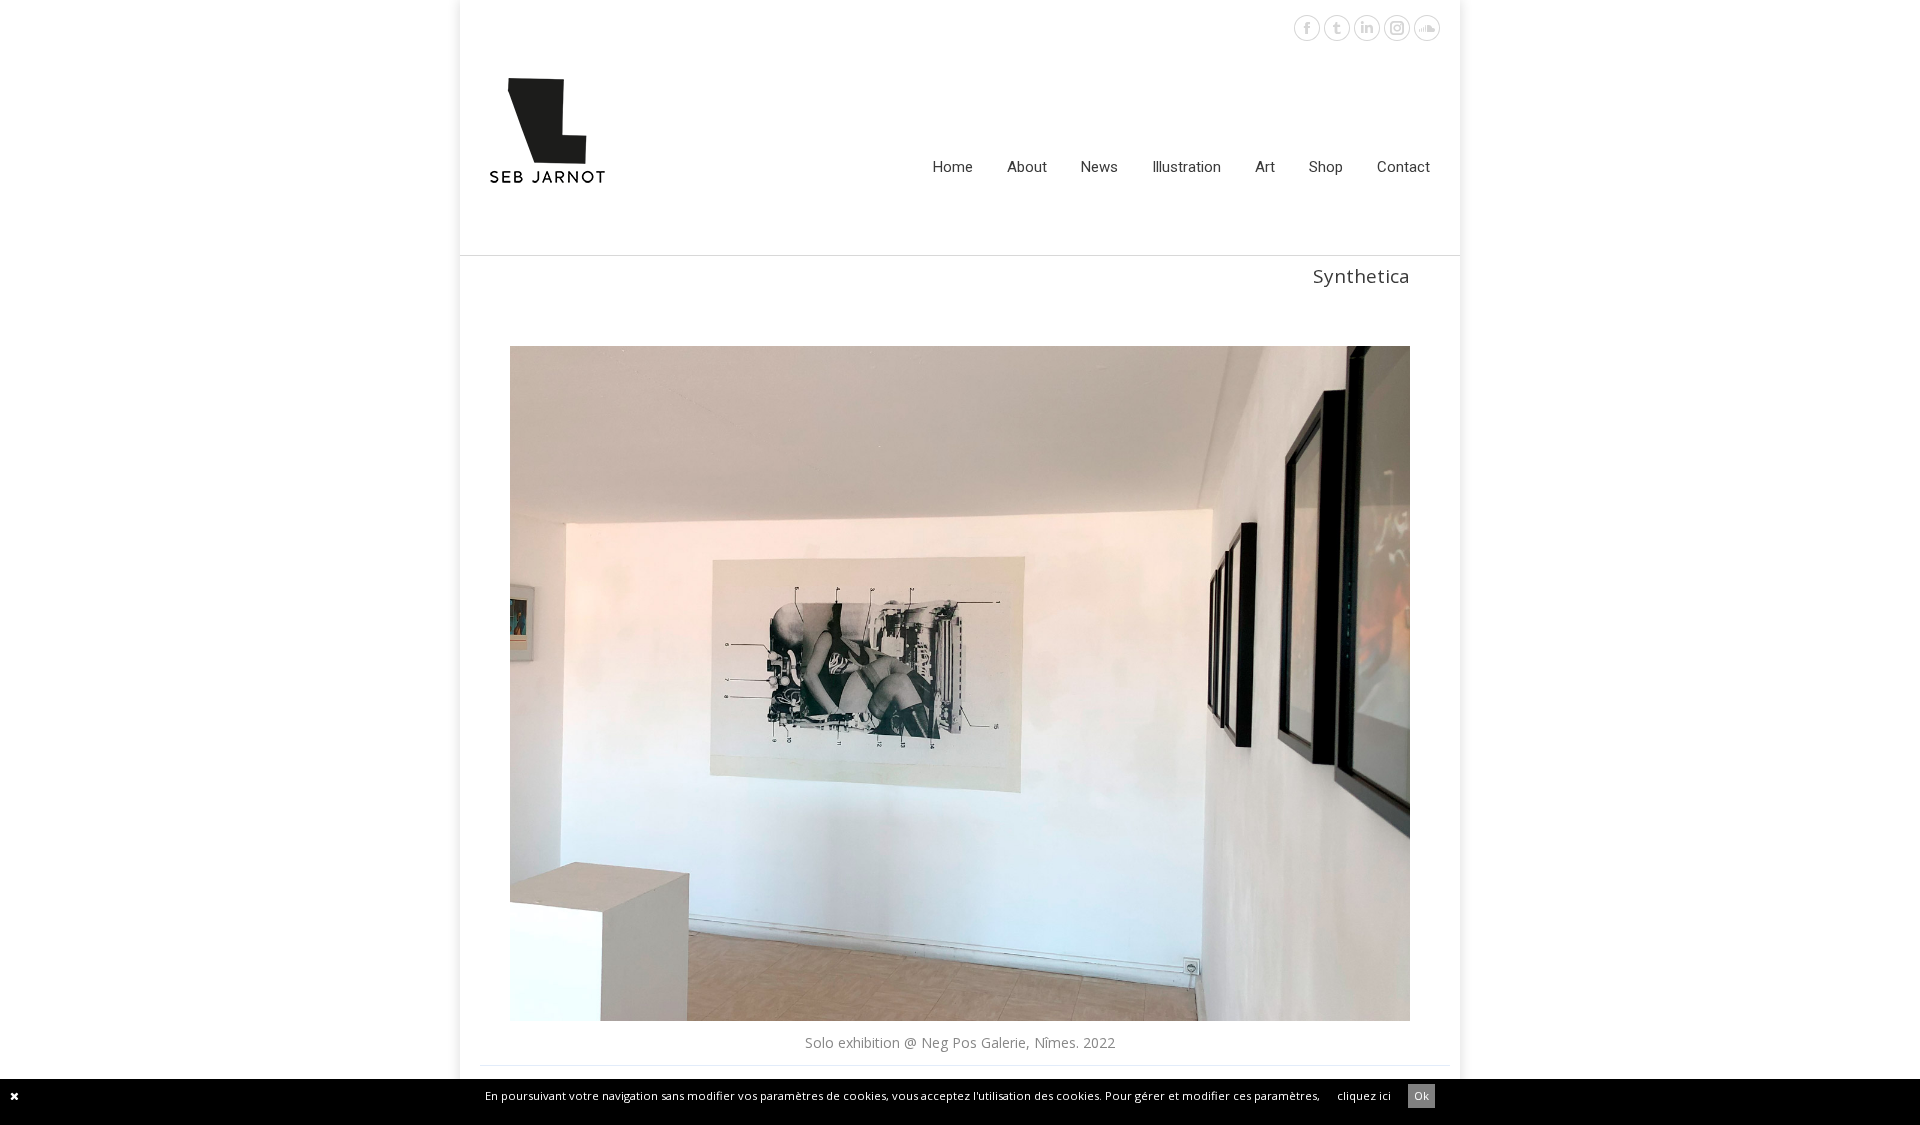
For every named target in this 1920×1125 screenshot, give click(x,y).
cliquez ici (1364, 1095)
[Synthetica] (960, 683)
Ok (1421, 1095)
